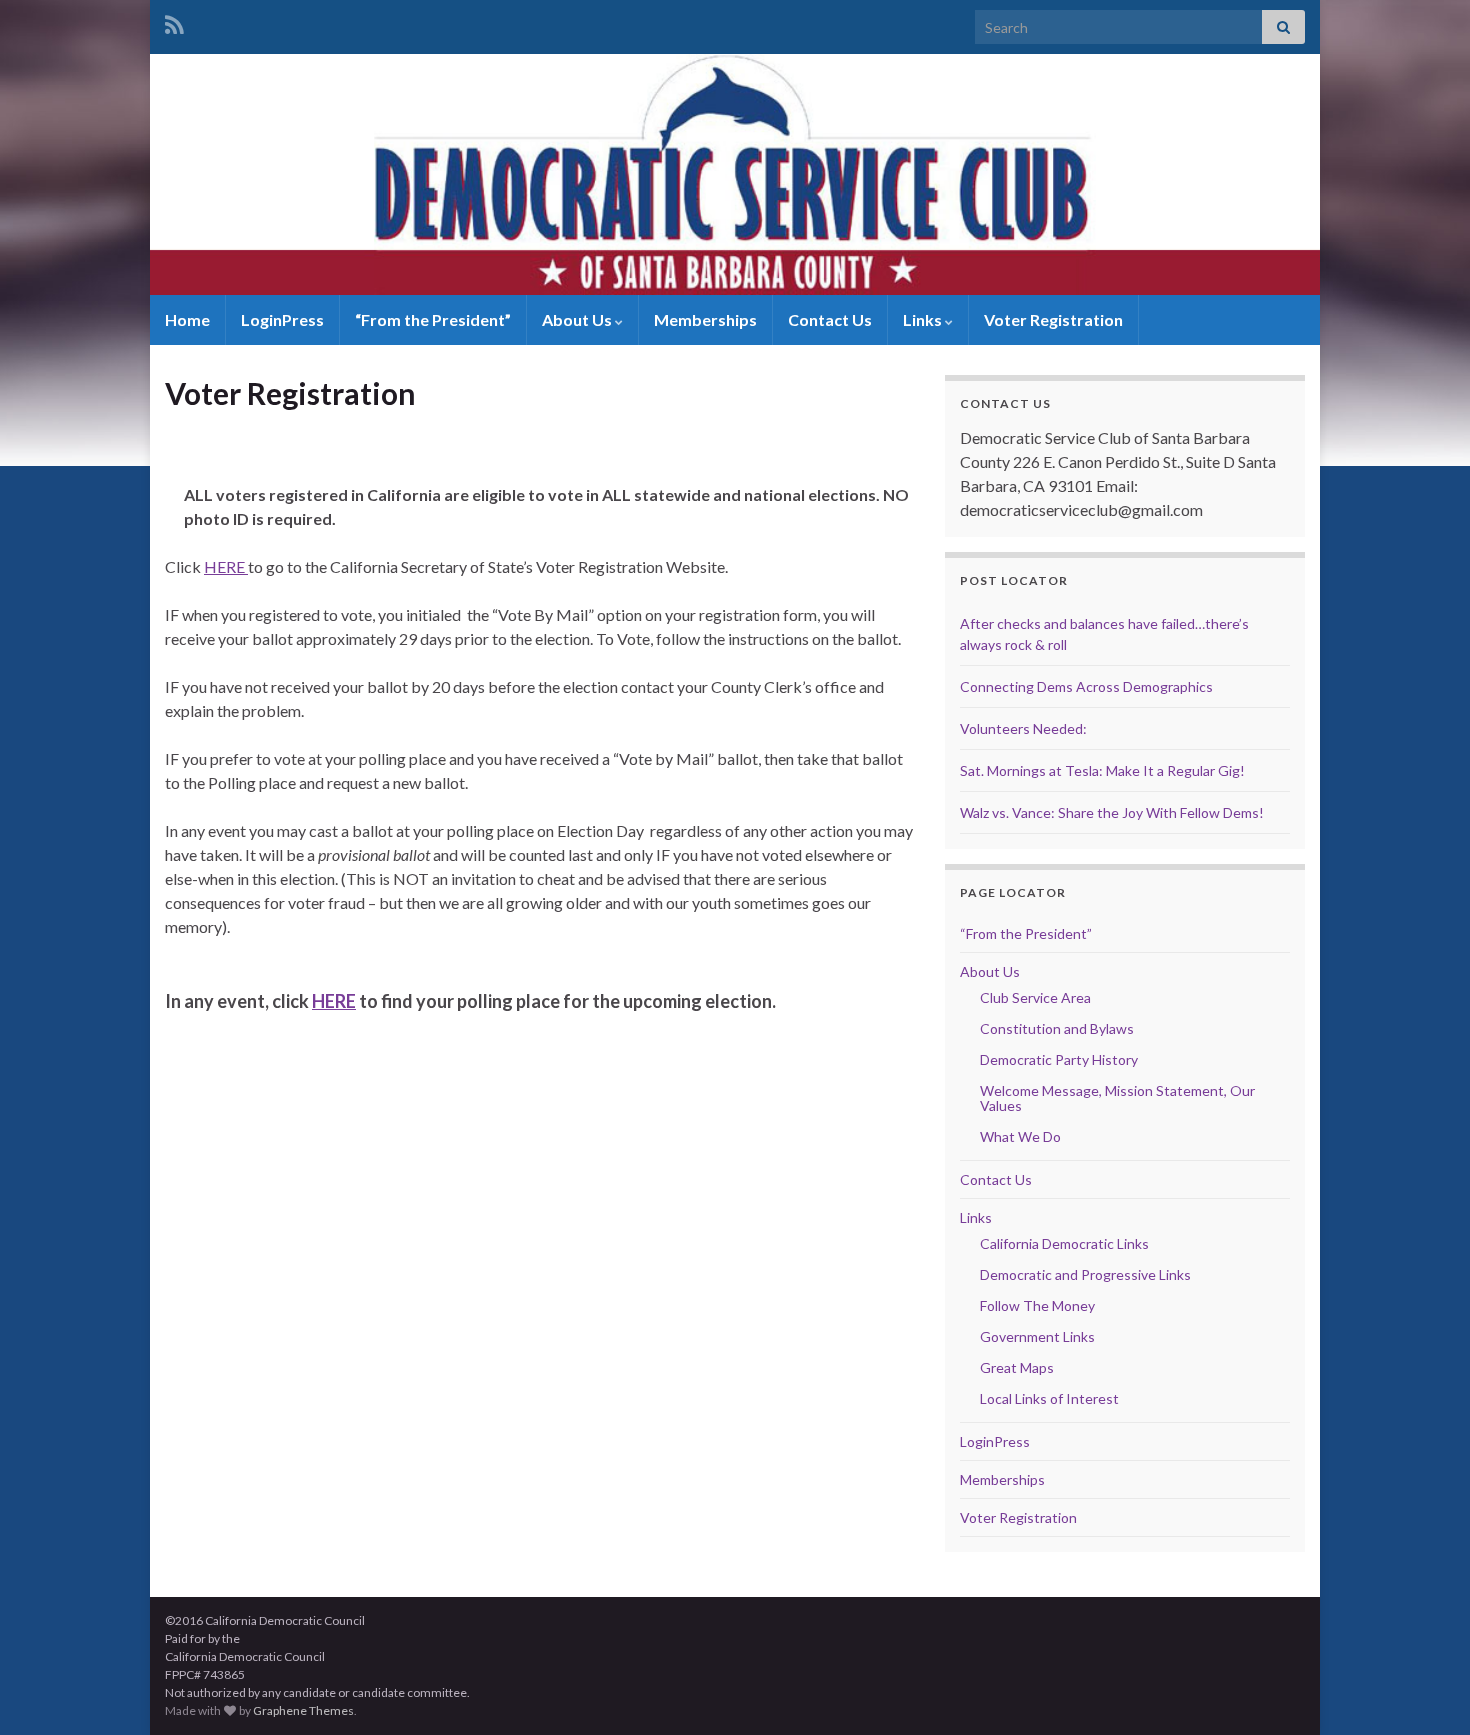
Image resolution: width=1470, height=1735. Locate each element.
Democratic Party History (1059, 1059)
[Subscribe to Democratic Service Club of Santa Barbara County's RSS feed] (174, 21)
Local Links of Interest (1049, 1398)
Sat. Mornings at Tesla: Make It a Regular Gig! (1102, 770)
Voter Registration (1053, 319)
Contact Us (830, 319)
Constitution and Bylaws (1057, 1028)
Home (187, 319)
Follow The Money (1037, 1305)
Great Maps (1017, 1367)
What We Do (1020, 1136)
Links (924, 319)
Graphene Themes (303, 1710)
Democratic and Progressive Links (1085, 1274)
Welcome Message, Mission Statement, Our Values (1117, 1098)
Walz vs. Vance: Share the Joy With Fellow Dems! (1112, 812)
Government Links (1037, 1336)
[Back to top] (1425, 1690)
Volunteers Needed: (1023, 728)
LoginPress (282, 319)
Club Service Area (1035, 997)
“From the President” (433, 319)
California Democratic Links (1064, 1243)
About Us (578, 319)
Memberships (705, 319)
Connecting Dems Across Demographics (1086, 686)
